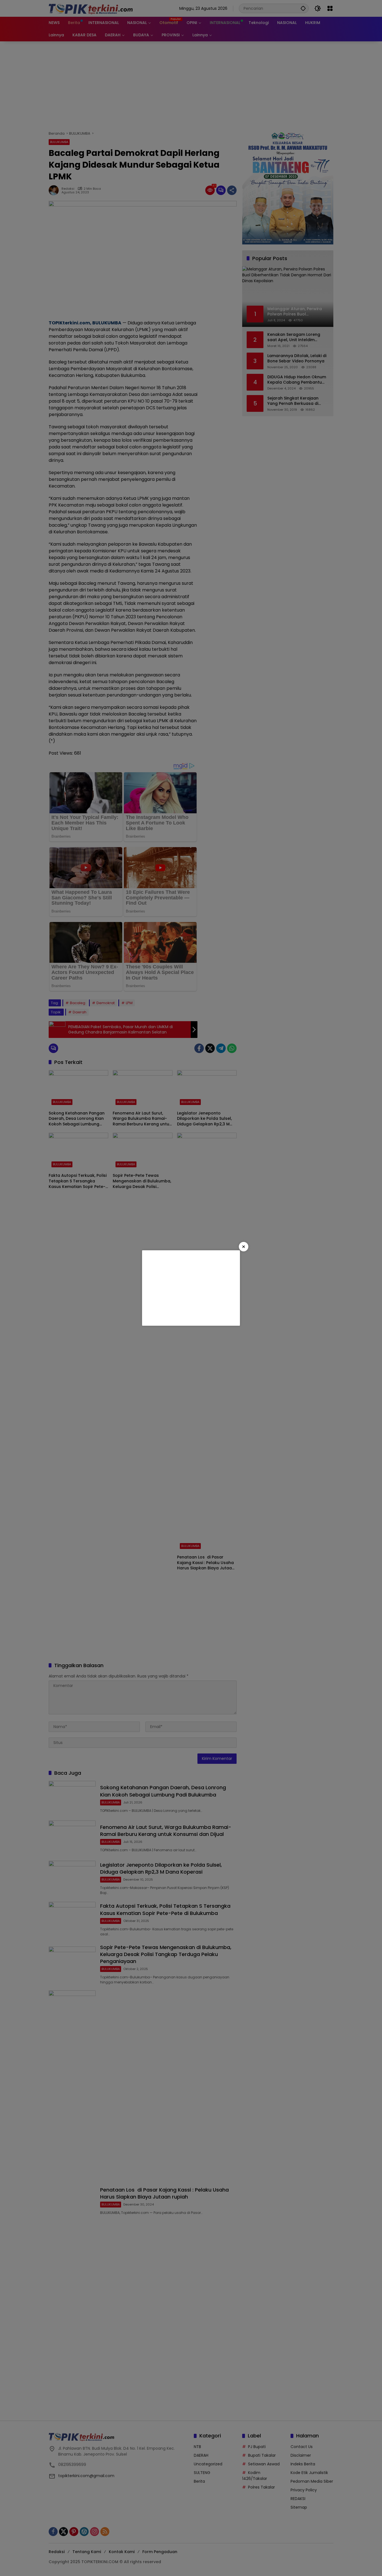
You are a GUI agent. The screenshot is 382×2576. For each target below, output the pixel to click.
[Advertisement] (191, 1288)
